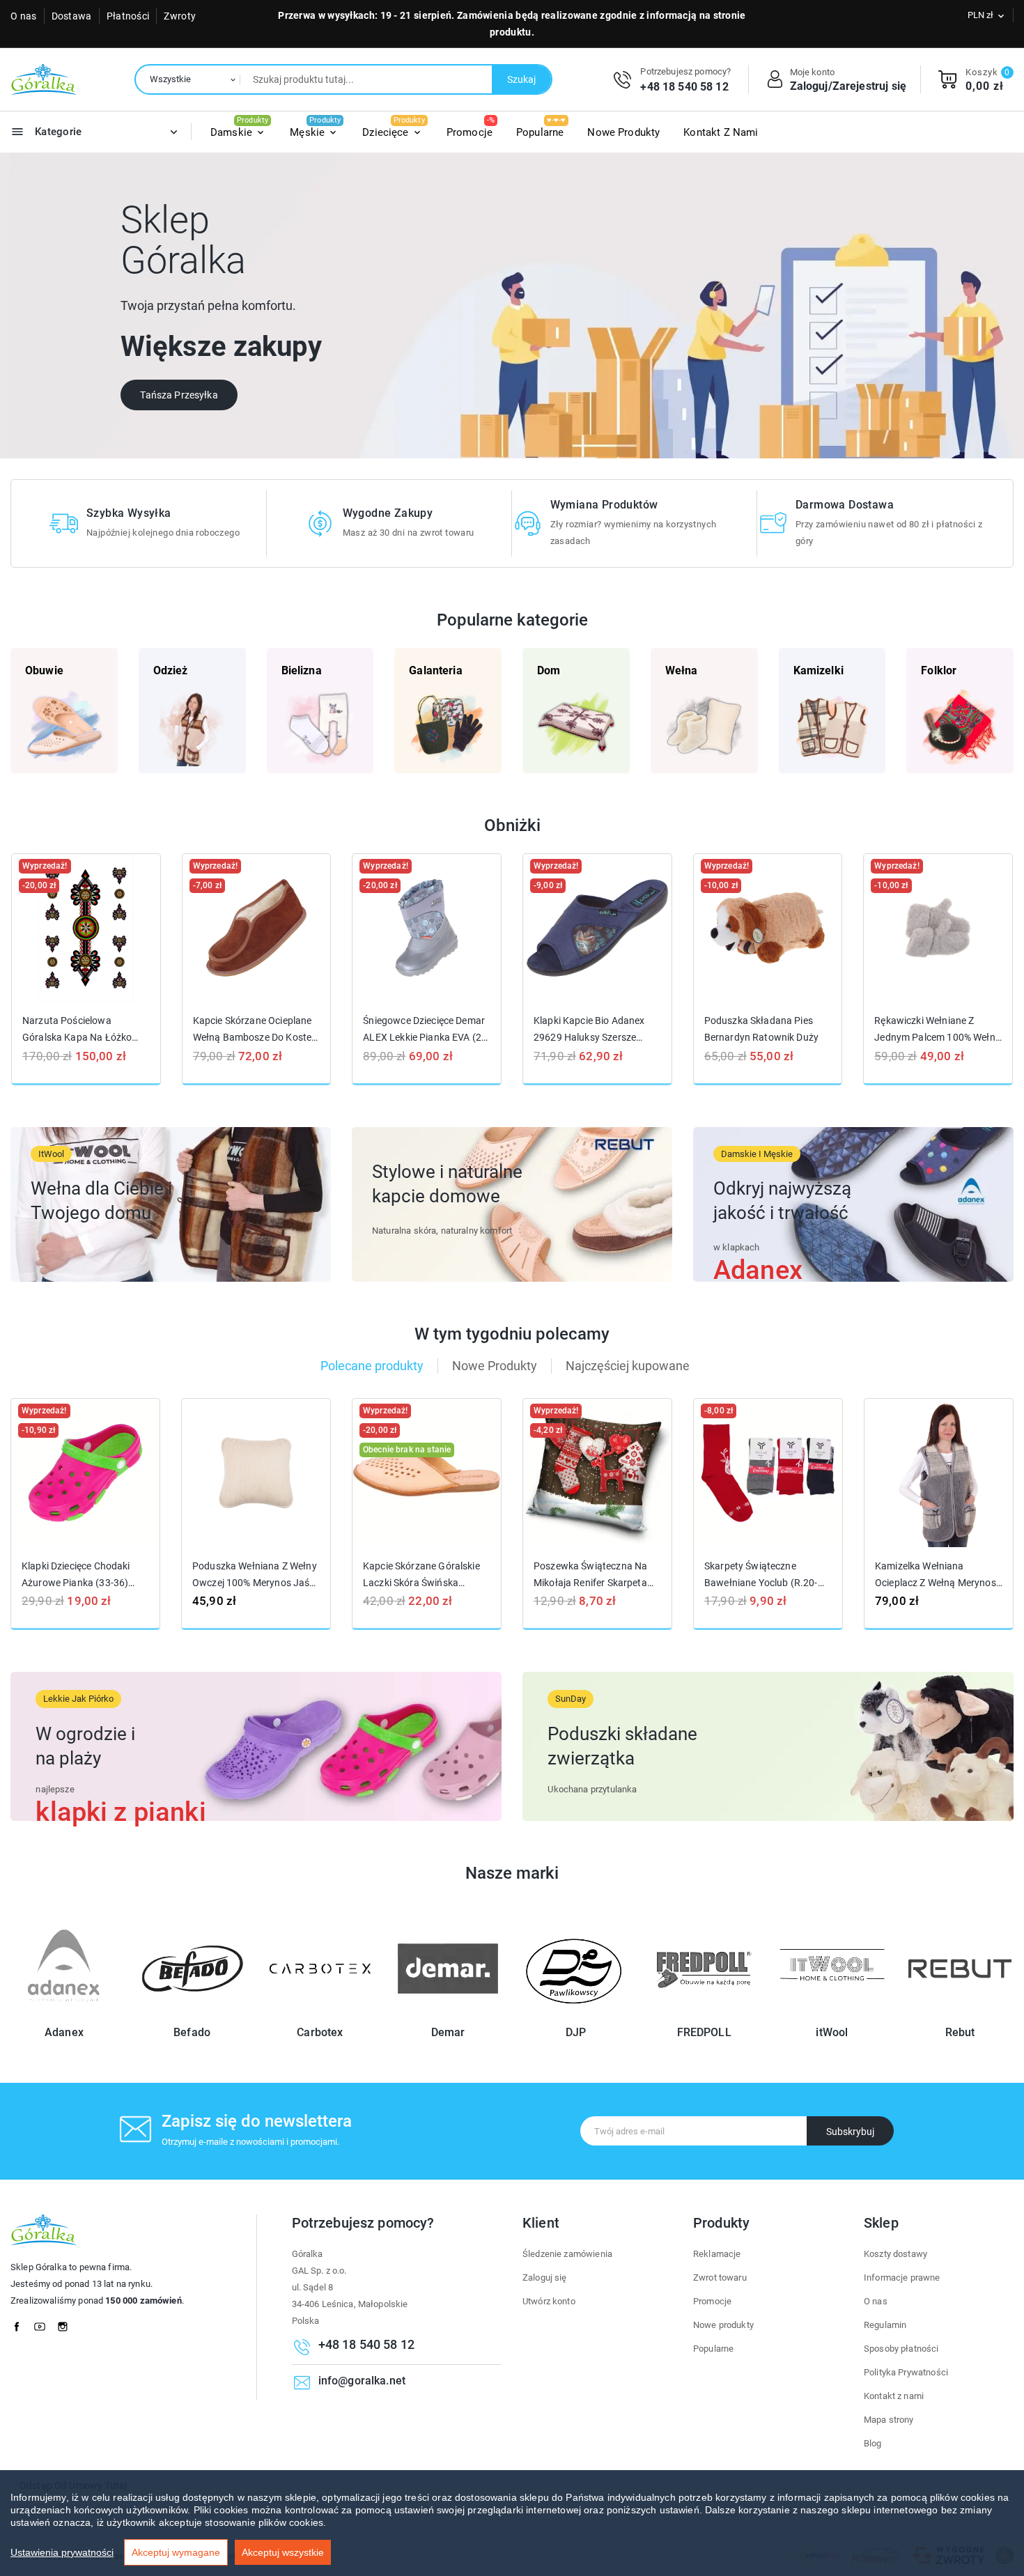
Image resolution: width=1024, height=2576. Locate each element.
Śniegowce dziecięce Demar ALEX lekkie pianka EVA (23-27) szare (426, 1029)
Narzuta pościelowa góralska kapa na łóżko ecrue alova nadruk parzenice (77, 1029)
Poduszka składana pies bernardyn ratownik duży (761, 1029)
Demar (448, 2032)
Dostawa (72, 16)
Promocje (712, 2301)
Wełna (682, 670)
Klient (541, 2223)
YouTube (44, 2323)
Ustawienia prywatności (62, 2552)
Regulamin (885, 2325)
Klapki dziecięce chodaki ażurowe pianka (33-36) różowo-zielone (76, 1575)
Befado (192, 2032)
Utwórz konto (549, 2301)
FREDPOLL (704, 2032)
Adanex (64, 2032)
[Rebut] (960, 2014)
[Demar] (448, 2014)
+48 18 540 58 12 (684, 87)
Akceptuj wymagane (176, 2552)
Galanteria (436, 670)
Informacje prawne (902, 2278)
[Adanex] (64, 2014)
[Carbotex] (320, 2014)
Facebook (21, 2323)
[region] (512, 2523)
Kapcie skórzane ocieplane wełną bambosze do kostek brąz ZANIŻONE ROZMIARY (255, 1029)
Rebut (960, 2032)
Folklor (939, 670)
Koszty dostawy (895, 2254)
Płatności (128, 16)
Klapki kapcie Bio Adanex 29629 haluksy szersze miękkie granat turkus (589, 1029)
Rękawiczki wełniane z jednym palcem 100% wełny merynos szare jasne (937, 1029)
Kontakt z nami (894, 2396)
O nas (24, 16)
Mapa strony (889, 2420)
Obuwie (44, 670)
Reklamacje (717, 2254)
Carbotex (320, 2032)
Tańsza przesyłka (179, 395)
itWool (832, 2032)
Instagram (67, 2323)
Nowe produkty (723, 2325)
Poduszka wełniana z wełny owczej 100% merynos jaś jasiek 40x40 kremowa (255, 1575)
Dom (549, 670)
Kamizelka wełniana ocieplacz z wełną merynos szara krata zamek (936, 1575)
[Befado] (192, 2014)
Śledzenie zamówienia (567, 2254)
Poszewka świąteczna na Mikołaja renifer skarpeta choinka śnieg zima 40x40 (592, 1575)
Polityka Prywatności (906, 2372)
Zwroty (180, 16)
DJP (576, 2032)
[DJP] (576, 2014)
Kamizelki (819, 670)
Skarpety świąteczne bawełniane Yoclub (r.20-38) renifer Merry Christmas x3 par (766, 1575)
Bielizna (302, 670)
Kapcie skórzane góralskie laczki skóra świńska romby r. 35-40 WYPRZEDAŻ (421, 1575)
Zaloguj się (545, 2278)
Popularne (713, 2349)
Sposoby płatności (901, 2349)
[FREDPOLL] (704, 2014)
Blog (873, 2443)
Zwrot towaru (720, 2278)
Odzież (171, 670)
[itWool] (832, 2014)
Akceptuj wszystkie (283, 2552)
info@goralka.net (362, 2381)
